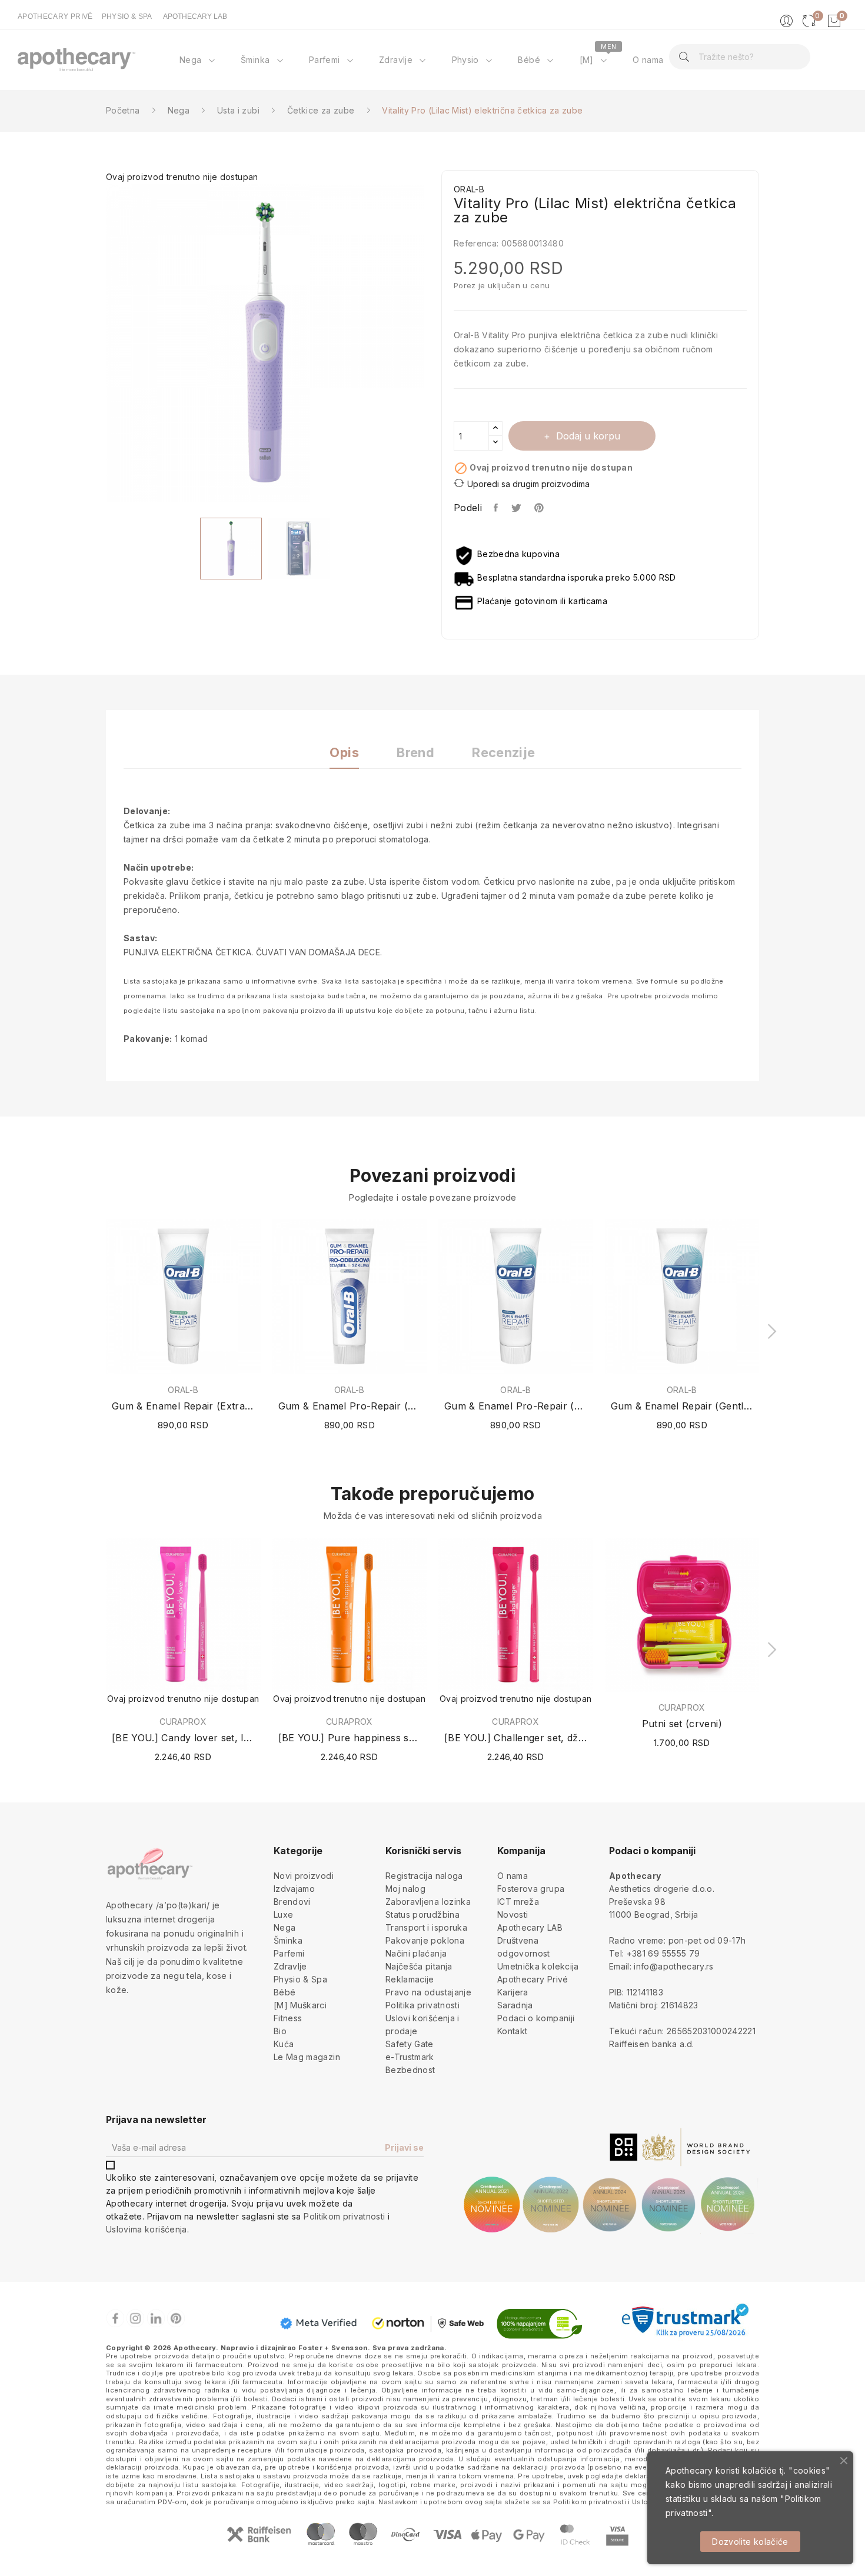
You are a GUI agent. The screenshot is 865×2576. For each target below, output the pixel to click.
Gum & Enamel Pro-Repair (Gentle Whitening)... (350, 1406)
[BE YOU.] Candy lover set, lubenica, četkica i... (183, 1738)
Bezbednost (410, 2070)
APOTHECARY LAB (195, 16)
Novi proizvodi (304, 1876)
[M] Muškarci (300, 2005)
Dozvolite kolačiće (750, 2542)
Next (432, 345)
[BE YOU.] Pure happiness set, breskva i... (350, 1738)
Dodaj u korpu (588, 436)
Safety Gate (410, 2044)
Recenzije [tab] (503, 753)
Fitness (288, 2018)
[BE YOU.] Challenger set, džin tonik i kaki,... (516, 1738)
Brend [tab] (415, 753)
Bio (280, 2031)
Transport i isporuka (426, 1927)
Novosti (513, 1914)
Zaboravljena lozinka (428, 1902)
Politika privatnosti (422, 2005)
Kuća (284, 2044)
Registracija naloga (424, 1876)
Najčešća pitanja (419, 1966)
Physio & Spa (300, 1979)
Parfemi (289, 1953)
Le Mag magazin (307, 2057)
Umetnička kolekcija (538, 1966)
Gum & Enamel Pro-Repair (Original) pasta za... (516, 1406)
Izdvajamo (294, 1889)
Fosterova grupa (531, 1889)
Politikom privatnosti (344, 2216)
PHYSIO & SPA (127, 16)
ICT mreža (518, 1902)
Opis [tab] (344, 753)
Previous (97, 345)
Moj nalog (405, 1889)
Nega (285, 1927)
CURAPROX (183, 1722)
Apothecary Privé (533, 1979)
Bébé (285, 1992)
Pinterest (540, 508)
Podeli (496, 508)
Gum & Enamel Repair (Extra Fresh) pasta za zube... (183, 1406)
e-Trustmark (410, 2057)
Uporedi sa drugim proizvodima (528, 484)
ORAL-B (183, 1390)
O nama (513, 1876)
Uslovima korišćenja (147, 2229)
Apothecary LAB (530, 1927)
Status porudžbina (422, 1914)
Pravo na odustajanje (428, 1992)
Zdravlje (290, 1966)
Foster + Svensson (333, 2348)
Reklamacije (410, 1979)
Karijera (513, 1992)
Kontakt (512, 2031)
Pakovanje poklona (425, 1940)
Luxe (283, 1914)
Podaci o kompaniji (536, 2018)
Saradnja (515, 2005)
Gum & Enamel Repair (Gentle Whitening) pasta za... (682, 1406)
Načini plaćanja (416, 1953)
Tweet (517, 508)
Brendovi (292, 1902)
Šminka (288, 1940)
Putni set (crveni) (682, 1724)
